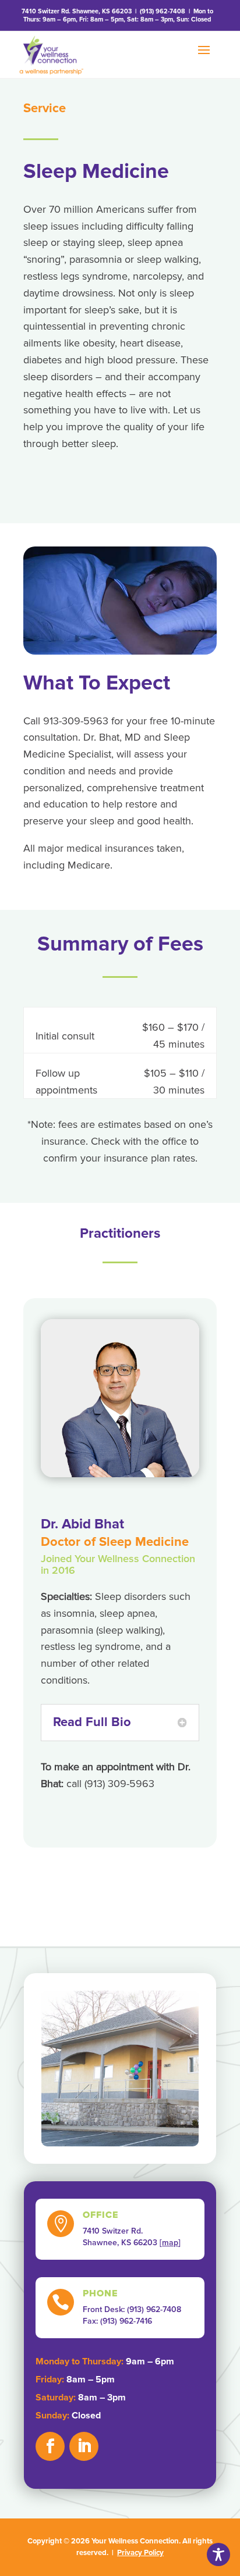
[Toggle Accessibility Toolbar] (218, 2554)
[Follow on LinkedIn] (84, 2446)
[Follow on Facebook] (50, 2446)
